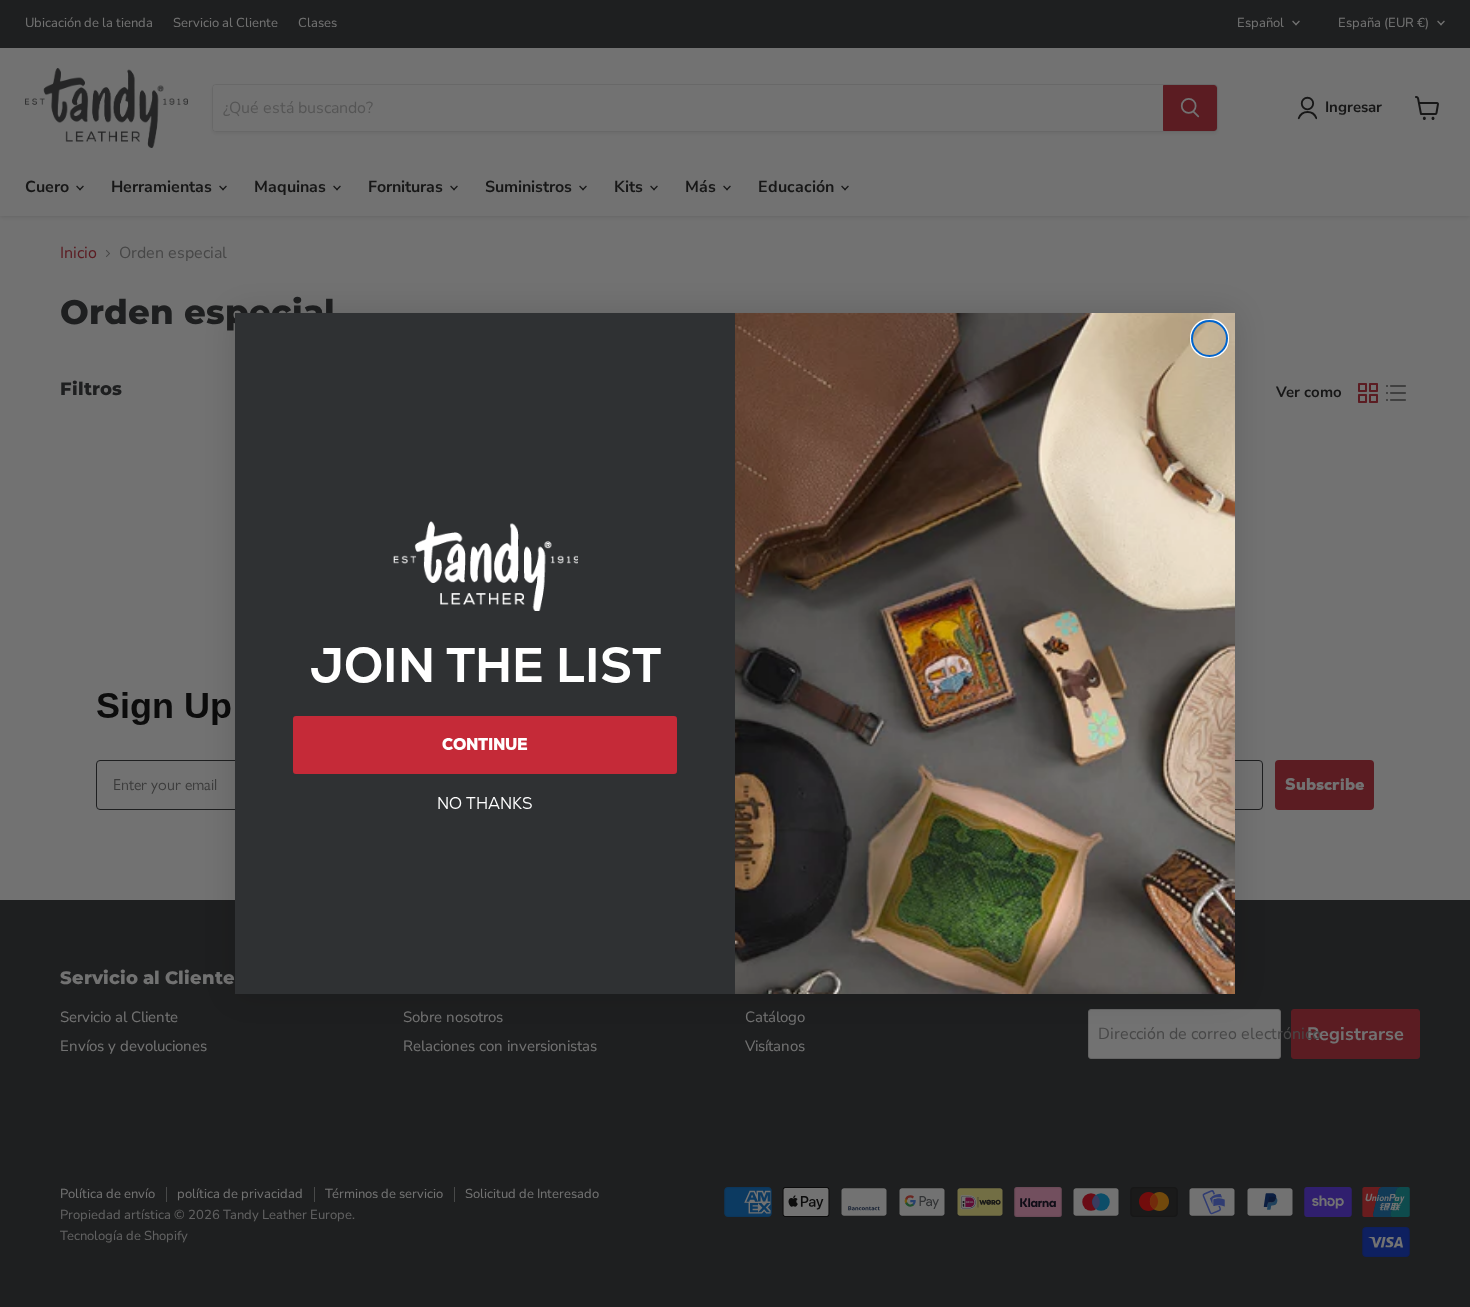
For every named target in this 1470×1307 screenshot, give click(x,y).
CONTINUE (485, 744)
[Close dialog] (1209, 338)
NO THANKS (485, 803)
